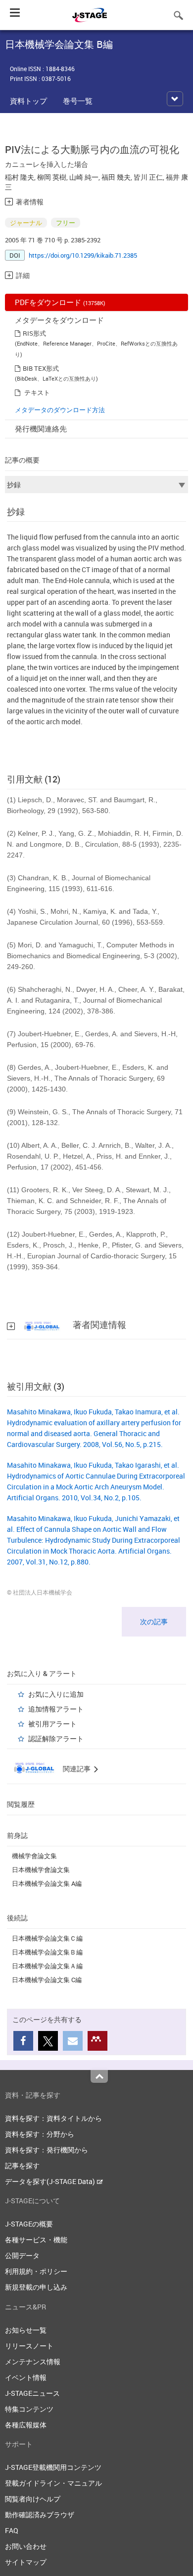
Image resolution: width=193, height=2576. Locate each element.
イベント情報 (26, 2377)
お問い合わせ (26, 2546)
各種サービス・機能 (36, 2240)
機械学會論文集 (34, 1856)
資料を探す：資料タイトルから (53, 2118)
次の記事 (154, 1621)
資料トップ (28, 101)
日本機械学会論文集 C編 (47, 1980)
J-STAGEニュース (32, 2393)
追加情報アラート (56, 1709)
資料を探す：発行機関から (47, 2150)
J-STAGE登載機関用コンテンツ (53, 2467)
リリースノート (29, 2346)
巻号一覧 (78, 101)
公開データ (22, 2255)
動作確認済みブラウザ (40, 2515)
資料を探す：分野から (40, 2134)
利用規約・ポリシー (36, 2271)
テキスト (37, 392)
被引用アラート (52, 1724)
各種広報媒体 (26, 2425)
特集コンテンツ (29, 2409)
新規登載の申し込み (36, 2287)
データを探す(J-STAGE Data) (51, 2181)
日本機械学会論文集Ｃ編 (47, 1938)
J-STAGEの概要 (29, 2224)
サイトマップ (26, 2562)
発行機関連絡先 (41, 429)
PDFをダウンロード (60, 302)
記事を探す (22, 2166)
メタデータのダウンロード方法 (60, 410)
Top (99, 2076)
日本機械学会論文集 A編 (47, 1883)
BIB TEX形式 (41, 368)
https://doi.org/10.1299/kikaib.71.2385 (83, 255)
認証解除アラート (56, 1738)
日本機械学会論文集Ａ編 (47, 1966)
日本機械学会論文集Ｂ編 (47, 1952)
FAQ (12, 2530)
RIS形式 (34, 333)
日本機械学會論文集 (41, 1870)
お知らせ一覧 (26, 2330)
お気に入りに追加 (56, 1694)
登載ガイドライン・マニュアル (53, 2483)
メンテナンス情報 (33, 2361)
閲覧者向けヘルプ (33, 2499)
